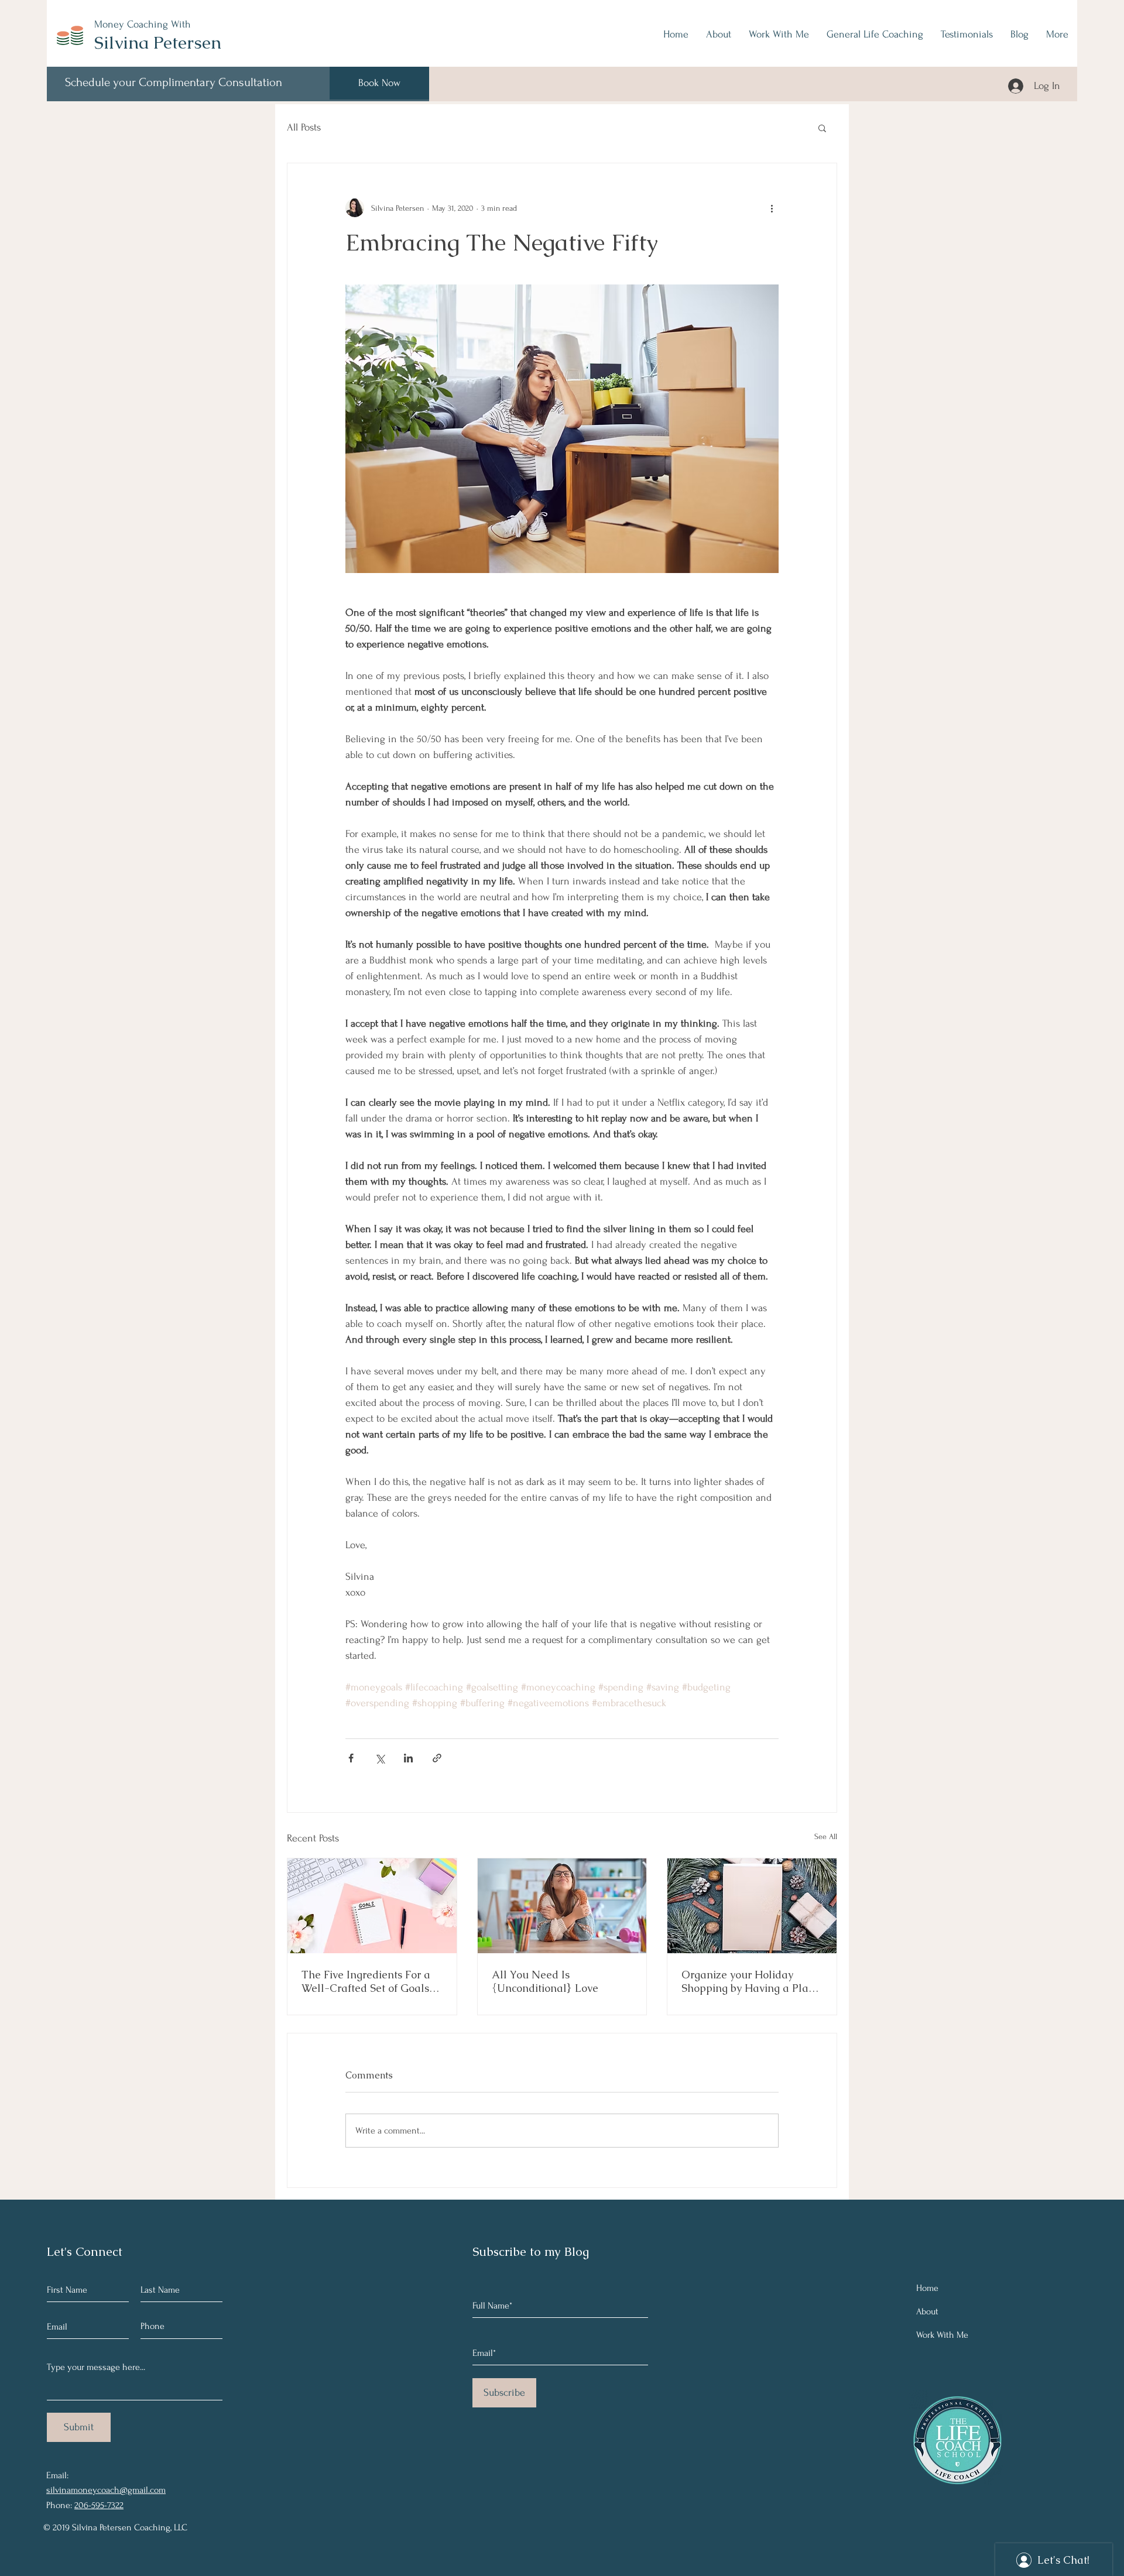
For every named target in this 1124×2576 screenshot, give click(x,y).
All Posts (304, 127)
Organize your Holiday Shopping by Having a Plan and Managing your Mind (748, 1981)
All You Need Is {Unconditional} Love (545, 1981)
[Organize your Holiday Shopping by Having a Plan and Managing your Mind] (752, 1906)
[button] (822, 128)
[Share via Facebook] (351, 1758)
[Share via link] (437, 1758)
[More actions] (772, 208)
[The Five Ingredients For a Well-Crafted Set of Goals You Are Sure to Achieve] (372, 1906)
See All (826, 1836)
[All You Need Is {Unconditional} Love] (562, 1906)
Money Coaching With (143, 24)
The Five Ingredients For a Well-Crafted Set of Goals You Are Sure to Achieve (366, 1981)
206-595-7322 (99, 2505)
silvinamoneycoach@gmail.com (106, 2490)
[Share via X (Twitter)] (380, 1758)
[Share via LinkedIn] (408, 1758)
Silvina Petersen (158, 42)
